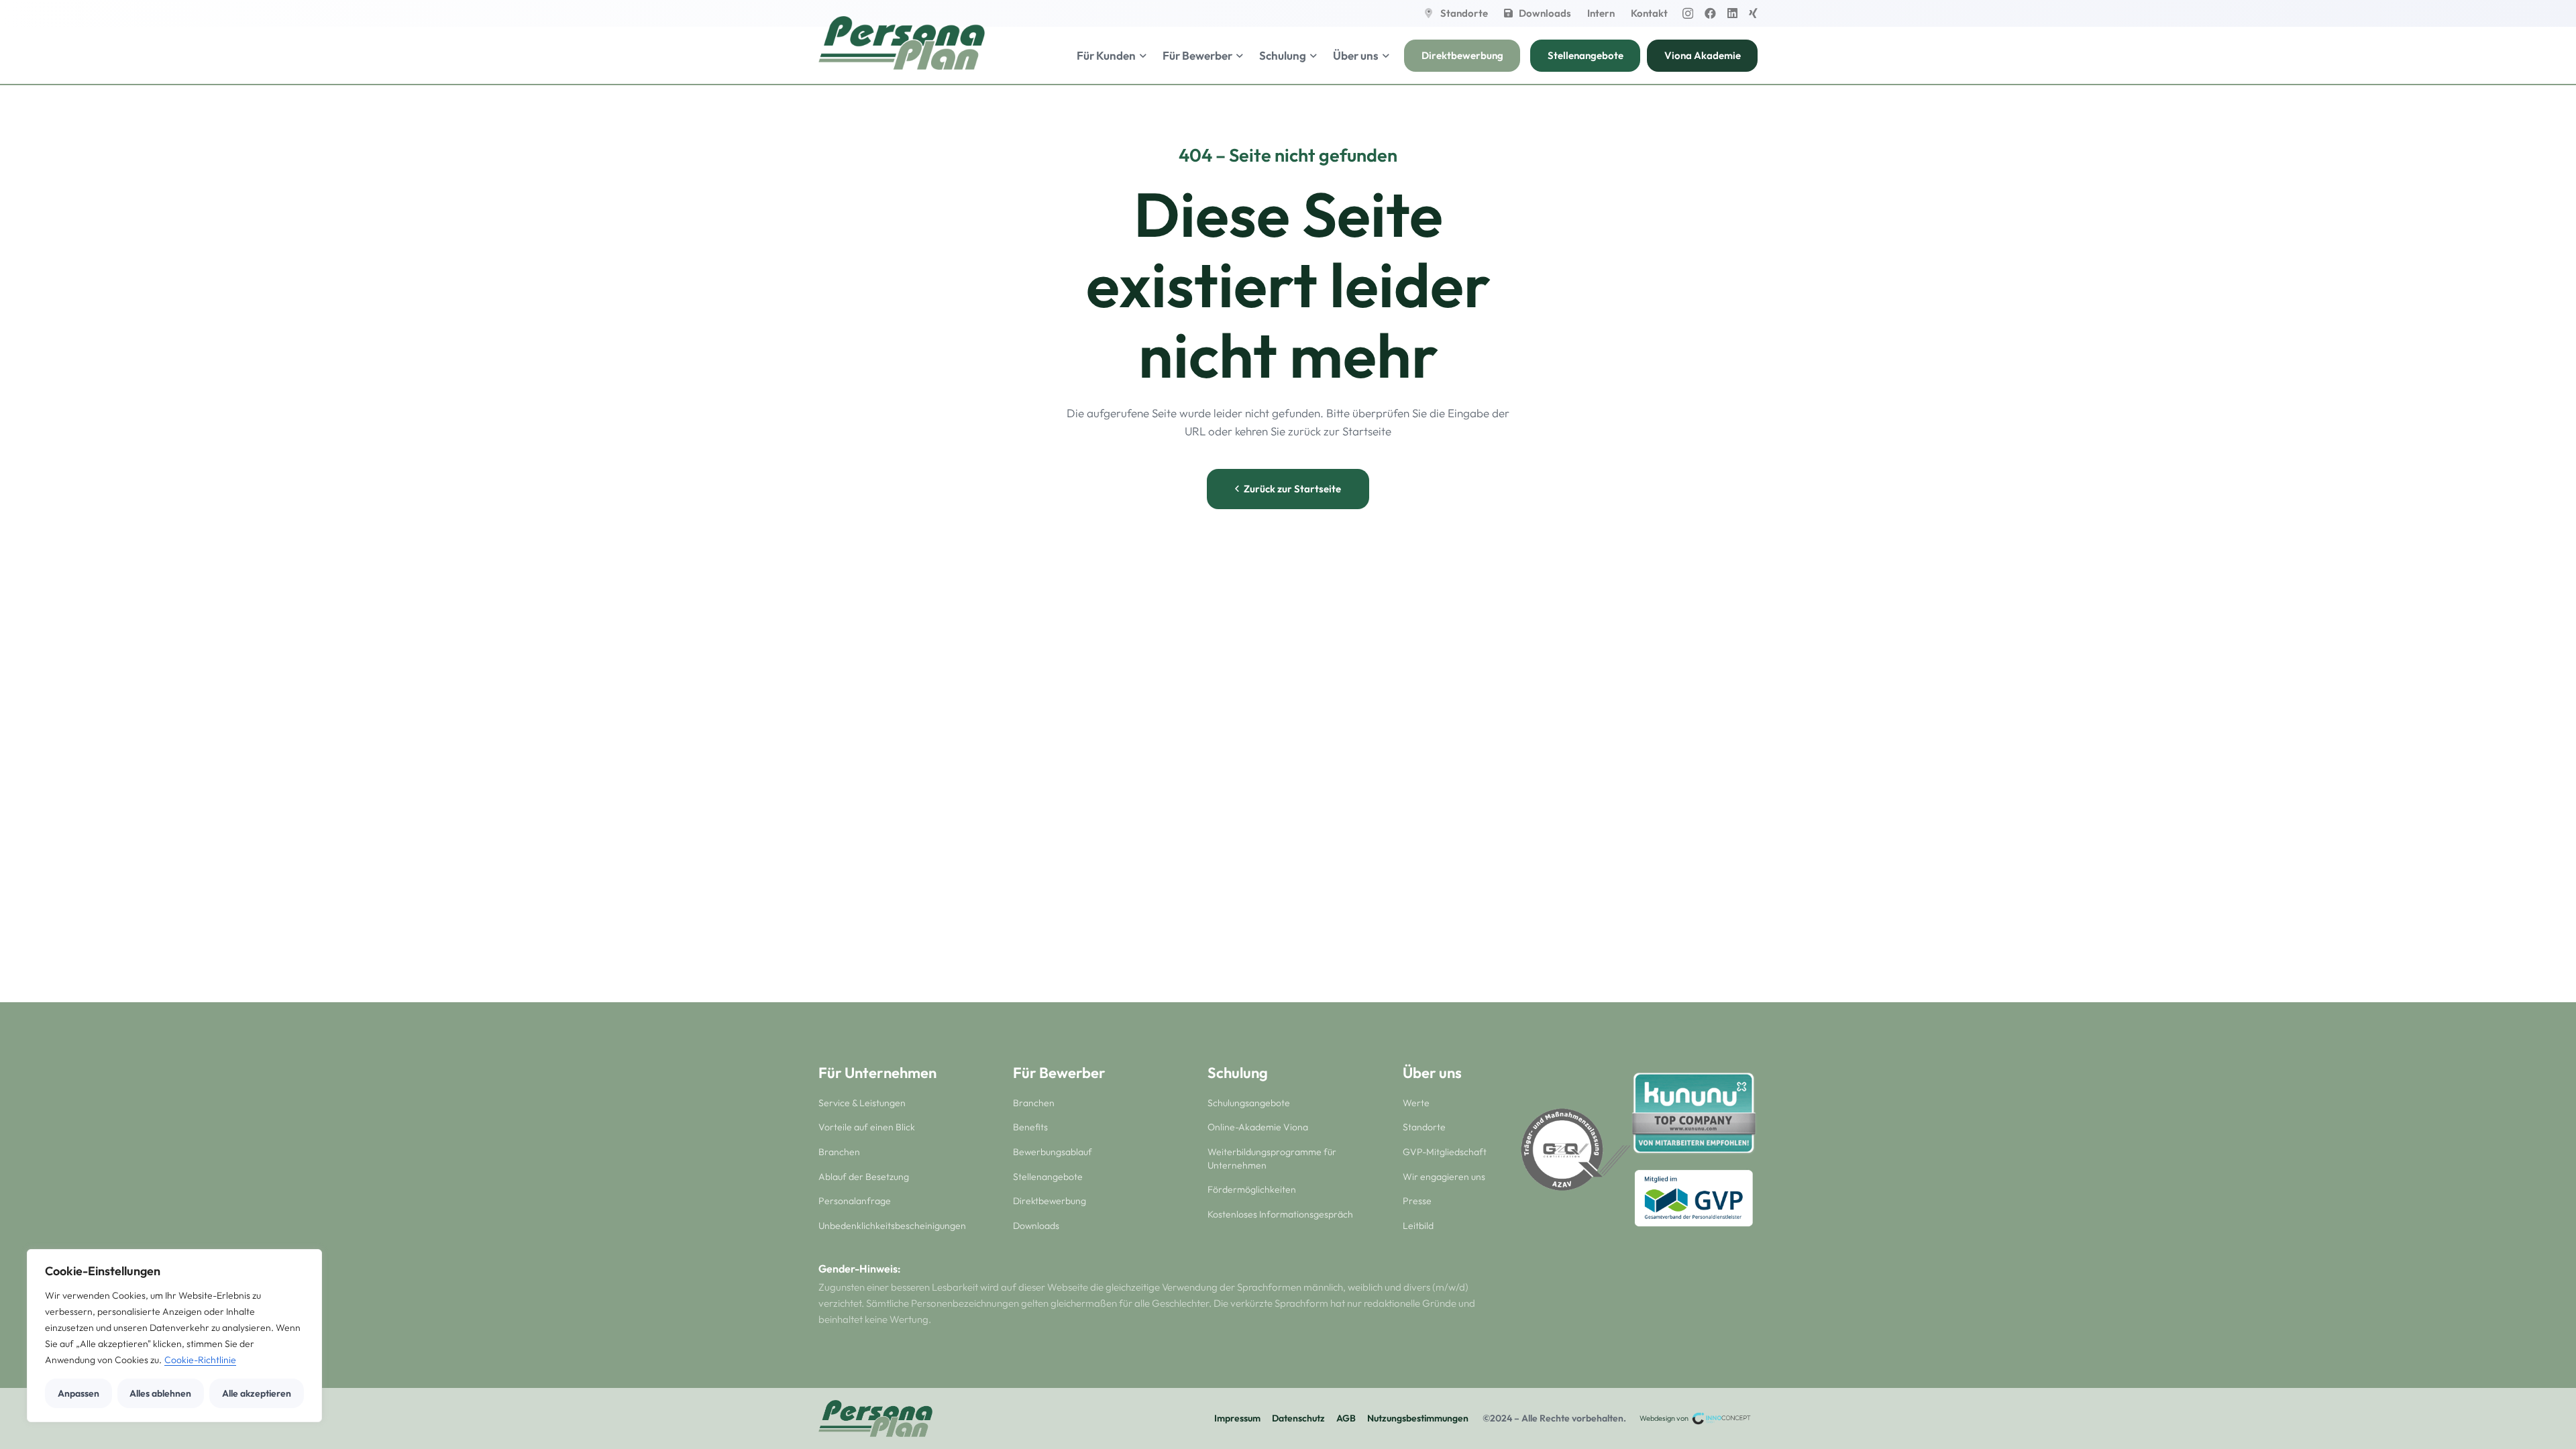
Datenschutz (1298, 1418)
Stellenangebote (1048, 1177)
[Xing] (1753, 13)
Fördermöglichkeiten (1252, 1189)
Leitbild (1418, 1226)
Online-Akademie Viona (1258, 1127)
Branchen (839, 1152)
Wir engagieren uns (1444, 1177)
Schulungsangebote (1249, 1103)
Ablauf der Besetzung (864, 1177)
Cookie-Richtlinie (200, 1360)
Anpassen (78, 1393)
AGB (1346, 1418)
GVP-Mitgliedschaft (1445, 1152)
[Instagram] (1688, 14)
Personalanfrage (855, 1201)
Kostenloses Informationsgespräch (1280, 1214)
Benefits (1030, 1127)
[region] (174, 1336)
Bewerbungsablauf (1053, 1152)
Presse (1417, 1201)
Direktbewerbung (1050, 1201)
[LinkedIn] (1732, 13)
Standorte (1424, 1127)
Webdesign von (1665, 1418)
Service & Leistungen (862, 1103)
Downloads (1036, 1226)
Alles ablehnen (160, 1393)
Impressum (1237, 1418)
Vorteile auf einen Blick (867, 1127)
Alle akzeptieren (257, 1393)
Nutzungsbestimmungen (1418, 1418)
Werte (1416, 1103)
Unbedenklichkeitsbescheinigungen (892, 1226)
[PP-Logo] (902, 43)
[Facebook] (1710, 13)
